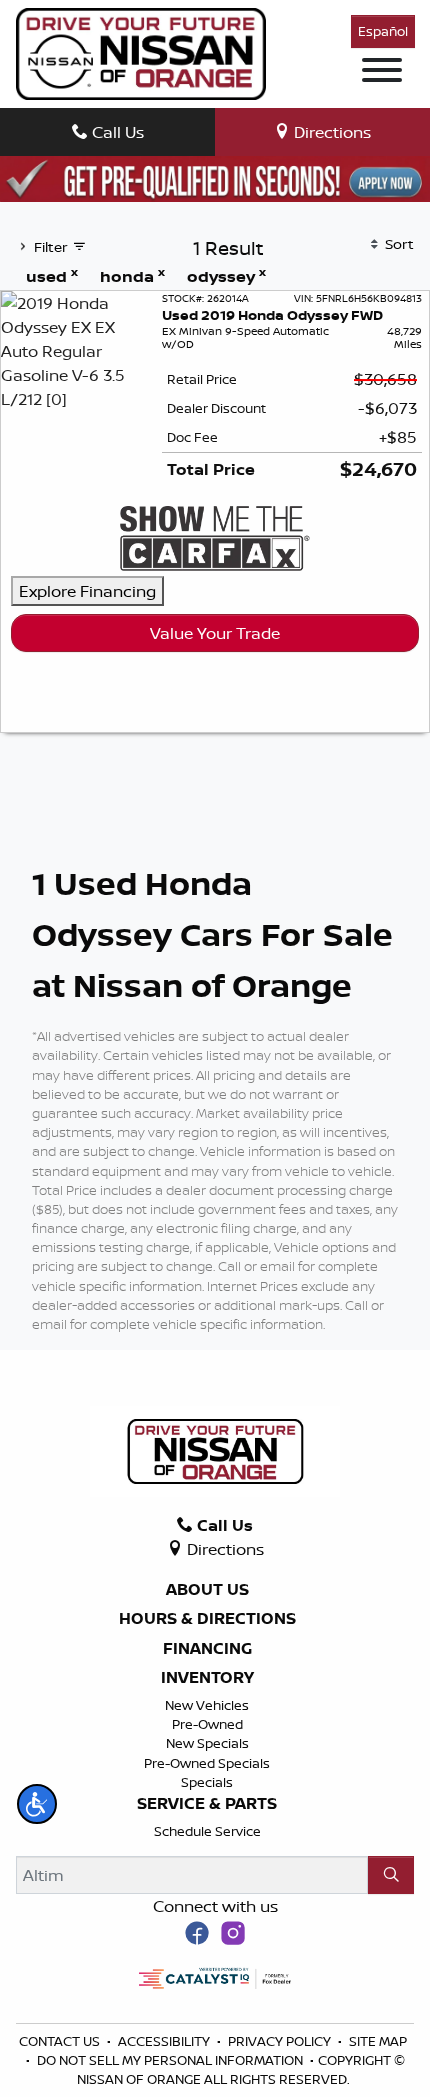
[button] (37, 1804)
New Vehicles (207, 1705)
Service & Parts (207, 1804)
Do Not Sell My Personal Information (171, 2060)
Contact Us (61, 2041)
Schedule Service (207, 1831)
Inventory (207, 1678)
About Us (207, 1590)
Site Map (378, 2041)
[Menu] (382, 73)
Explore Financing (87, 591)
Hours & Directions (207, 1619)
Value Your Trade (215, 633)
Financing (207, 1649)
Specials (207, 1782)
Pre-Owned (207, 1724)
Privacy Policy (281, 2041)
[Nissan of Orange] (141, 52)
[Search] (391, 1875)
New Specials (207, 1743)
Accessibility (165, 2041)
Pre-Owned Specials (207, 1763)
